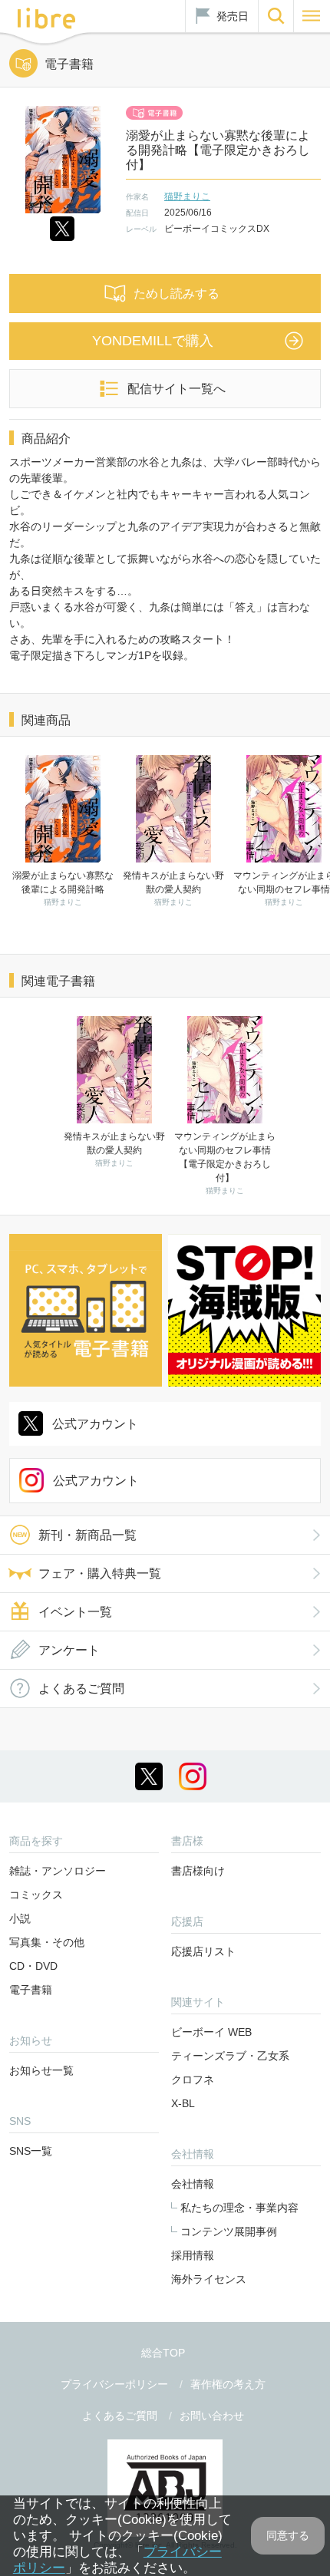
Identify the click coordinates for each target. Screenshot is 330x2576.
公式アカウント (95, 1424)
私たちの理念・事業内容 (239, 2208)
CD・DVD (33, 1966)
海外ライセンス (209, 2279)
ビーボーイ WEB (211, 2032)
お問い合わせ (212, 2416)
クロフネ (193, 2080)
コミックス (36, 1895)
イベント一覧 (75, 1612)
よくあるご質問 (81, 1689)
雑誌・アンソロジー (58, 1871)
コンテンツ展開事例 (229, 2231)
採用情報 (193, 2255)
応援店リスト (203, 1951)
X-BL (183, 2103)
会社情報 (193, 2184)
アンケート (69, 1650)
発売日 (233, 16)
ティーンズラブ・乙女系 (230, 2056)
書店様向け (198, 1871)
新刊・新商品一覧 (87, 1535)
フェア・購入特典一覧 (100, 1573)
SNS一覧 (31, 2151)
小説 (20, 1918)
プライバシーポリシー (114, 2384)
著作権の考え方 (228, 2384)
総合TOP (163, 2353)
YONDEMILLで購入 (153, 341)
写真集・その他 (47, 1942)
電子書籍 (31, 1990)
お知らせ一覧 (41, 2070)
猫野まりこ (187, 196)
